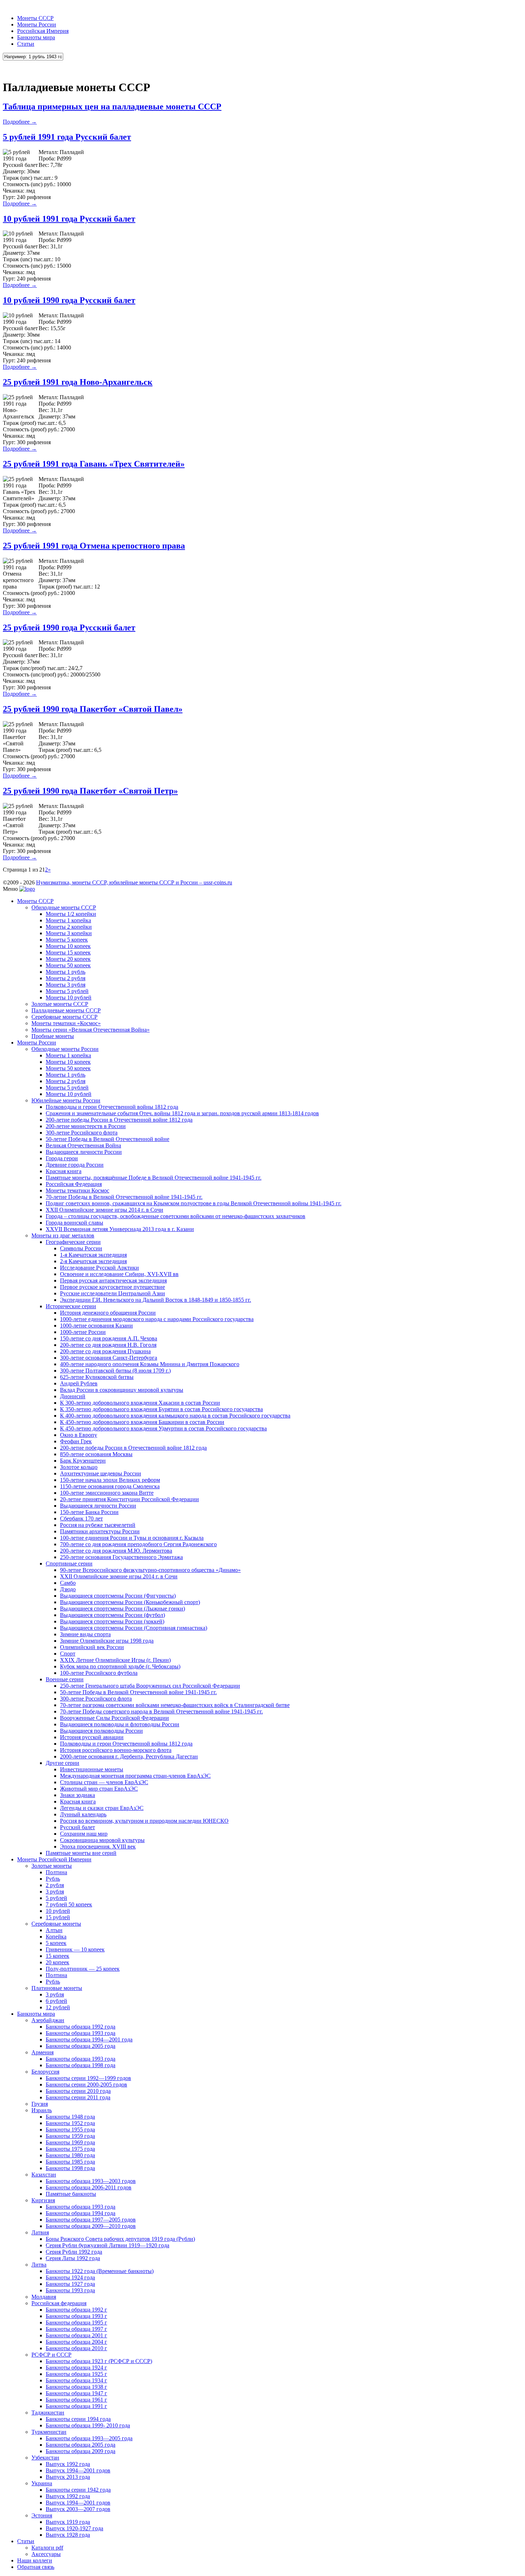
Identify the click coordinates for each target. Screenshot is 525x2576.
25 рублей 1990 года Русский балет (69, 627)
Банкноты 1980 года (70, 2155)
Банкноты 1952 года (70, 2123)
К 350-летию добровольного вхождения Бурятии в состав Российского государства (161, 1409)
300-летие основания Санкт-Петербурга (109, 1358)
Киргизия (43, 2200)
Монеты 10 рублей (69, 997)
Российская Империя (43, 31)
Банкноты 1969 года (70, 2142)
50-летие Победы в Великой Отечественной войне (107, 1139)
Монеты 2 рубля (66, 978)
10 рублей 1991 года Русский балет (69, 219)
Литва (39, 2265)
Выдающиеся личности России (84, 1152)
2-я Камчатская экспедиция (93, 1261)
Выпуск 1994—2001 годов (78, 2470)
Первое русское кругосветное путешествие (112, 1287)
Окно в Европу (79, 1435)
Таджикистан (48, 2413)
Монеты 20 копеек (68, 959)
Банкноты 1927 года (70, 2284)
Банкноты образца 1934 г (76, 2380)
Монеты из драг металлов (63, 1235)
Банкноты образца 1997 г (76, 2329)
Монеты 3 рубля (66, 985)
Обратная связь (36, 2567)
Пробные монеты (53, 1036)
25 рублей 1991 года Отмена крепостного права (94, 546)
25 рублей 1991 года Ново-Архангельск (78, 382)
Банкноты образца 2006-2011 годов (89, 2187)
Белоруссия (45, 2072)
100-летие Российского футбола (99, 1673)
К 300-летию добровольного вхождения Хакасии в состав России (140, 1403)
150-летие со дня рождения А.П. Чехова (109, 1338)
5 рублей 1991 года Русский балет (67, 137)
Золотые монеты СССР (60, 1004)
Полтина (56, 1872)
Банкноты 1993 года (70, 2290)
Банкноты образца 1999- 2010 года (88, 2425)
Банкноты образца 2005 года (81, 2046)
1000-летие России (83, 1332)
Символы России (81, 1248)
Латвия (40, 2232)
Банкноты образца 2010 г (76, 2348)
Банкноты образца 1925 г (76, 2374)
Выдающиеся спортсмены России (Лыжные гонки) (122, 1609)
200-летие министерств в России (86, 1126)
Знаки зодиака (77, 1795)
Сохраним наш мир (84, 1834)
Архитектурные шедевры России (101, 1473)
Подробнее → (20, 122)
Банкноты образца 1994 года (81, 2213)
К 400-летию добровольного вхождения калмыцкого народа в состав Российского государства (175, 1416)
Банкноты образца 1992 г (76, 2310)
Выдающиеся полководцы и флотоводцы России (120, 1724)
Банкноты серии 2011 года (78, 2097)
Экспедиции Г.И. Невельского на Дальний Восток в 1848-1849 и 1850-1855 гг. (156, 1300)
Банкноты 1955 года (70, 2130)
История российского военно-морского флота (116, 1750)
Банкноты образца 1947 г (76, 2393)
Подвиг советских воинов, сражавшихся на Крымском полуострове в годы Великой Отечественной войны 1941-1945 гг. (194, 1203)
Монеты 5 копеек (67, 940)
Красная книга (64, 1171)
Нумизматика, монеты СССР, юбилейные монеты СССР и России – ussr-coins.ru (134, 882)
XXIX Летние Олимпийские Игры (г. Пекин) (115, 1660)
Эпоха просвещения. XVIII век (98, 1847)
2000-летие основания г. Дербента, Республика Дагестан (129, 1756)
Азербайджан (48, 2020)
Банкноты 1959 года (70, 2136)
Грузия (40, 2104)
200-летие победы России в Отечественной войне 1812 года (119, 1120)
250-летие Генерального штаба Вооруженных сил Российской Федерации (150, 1686)
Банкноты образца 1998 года (81, 2065)
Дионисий (73, 1396)
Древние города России (75, 1165)
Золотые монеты (52, 1866)
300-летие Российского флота (82, 1133)
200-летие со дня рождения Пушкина (105, 1351)
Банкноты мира (36, 37)
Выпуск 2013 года (68, 2477)
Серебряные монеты (56, 1924)
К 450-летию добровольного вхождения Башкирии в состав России (142, 1422)
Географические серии (73, 1242)
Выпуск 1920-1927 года (74, 2528)
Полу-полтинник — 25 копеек (83, 1969)
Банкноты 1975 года (70, 2149)
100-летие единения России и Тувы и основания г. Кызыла (132, 1538)
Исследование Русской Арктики (99, 1268)
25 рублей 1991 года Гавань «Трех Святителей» (94, 464)
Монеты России (37, 24)
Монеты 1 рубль (66, 972)
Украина (42, 2483)
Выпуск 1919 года (68, 2522)
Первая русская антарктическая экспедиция (113, 1280)
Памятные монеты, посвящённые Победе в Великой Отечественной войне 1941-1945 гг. (154, 1178)
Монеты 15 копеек (68, 952)
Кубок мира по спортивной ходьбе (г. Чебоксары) (120, 1666)
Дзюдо (68, 1589)
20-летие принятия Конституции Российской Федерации (129, 1499)
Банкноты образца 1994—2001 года (89, 2039)
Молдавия (44, 2297)
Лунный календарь (83, 1814)
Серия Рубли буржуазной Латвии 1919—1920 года (107, 2245)
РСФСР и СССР (51, 2355)
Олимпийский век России (92, 1647)
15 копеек (57, 1956)
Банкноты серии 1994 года (78, 2419)
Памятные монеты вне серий (81, 1853)
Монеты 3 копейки (69, 933)
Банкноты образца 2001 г (76, 2335)
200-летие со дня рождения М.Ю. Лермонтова (116, 1551)
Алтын (54, 1930)
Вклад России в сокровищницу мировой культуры (122, 1390)
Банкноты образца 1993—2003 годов (91, 2181)
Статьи (26, 44)
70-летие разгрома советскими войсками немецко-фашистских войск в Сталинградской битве (175, 1705)
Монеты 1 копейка (68, 920)
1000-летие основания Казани (96, 1326)
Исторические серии (71, 1306)
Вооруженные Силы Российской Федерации (114, 1718)
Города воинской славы (74, 1223)
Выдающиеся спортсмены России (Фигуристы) (118, 1596)
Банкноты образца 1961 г (76, 2400)
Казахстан (44, 2175)
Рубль (53, 1879)
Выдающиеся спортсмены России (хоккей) (112, 1621)
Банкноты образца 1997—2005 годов (91, 2220)
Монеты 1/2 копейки (71, 914)
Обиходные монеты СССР (64, 907)
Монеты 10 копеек (68, 946)
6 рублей (56, 2001)
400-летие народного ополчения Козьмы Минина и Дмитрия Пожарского (150, 1364)
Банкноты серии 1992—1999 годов (88, 2078)
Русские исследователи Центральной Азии (112, 1293)
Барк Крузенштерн (83, 1461)
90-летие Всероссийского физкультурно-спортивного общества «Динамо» (150, 1570)
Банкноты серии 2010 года (78, 2091)
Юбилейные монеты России (66, 1100)
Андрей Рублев (79, 1383)
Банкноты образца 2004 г (76, 2342)
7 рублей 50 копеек (69, 1904)
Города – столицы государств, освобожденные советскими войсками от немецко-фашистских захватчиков (176, 1216)
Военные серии (65, 1679)
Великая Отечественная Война (83, 1145)
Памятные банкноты (71, 2194)
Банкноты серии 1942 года (78, 2490)
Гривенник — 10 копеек (75, 1949)
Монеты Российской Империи (54, 1859)
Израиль (42, 2110)
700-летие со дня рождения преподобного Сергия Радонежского (138, 1544)
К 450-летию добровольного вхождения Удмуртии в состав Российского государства (163, 1428)
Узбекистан (45, 2458)
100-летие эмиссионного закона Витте (107, 1493)
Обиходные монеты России (65, 1049)
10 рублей (58, 1911)
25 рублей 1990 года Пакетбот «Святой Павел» (93, 709)
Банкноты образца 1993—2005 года (89, 2438)
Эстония (42, 2515)
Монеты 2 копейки (69, 927)
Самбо (68, 1583)
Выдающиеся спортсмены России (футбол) (112, 1615)
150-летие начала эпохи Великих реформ (110, 1480)
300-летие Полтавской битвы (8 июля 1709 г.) (115, 1371)
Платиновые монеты (57, 1988)
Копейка (56, 1937)
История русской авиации (92, 1737)
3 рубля (55, 1892)
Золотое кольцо (79, 1467)
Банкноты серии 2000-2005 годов (86, 2084)
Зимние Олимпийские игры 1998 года (107, 1641)
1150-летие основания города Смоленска (110, 1486)
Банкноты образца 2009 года (81, 2451)
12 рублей (58, 2007)
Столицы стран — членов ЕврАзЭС (104, 1782)
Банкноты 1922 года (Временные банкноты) (100, 2271)
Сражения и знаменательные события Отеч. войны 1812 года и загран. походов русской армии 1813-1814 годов (182, 1113)
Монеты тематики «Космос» (66, 1023)
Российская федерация (59, 2303)
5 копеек (56, 1943)
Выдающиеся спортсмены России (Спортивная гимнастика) (134, 1628)
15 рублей (58, 1917)
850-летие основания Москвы (96, 1454)
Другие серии (62, 1763)
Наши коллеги (35, 2560)
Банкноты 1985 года (70, 2162)
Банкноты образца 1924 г (76, 2367)
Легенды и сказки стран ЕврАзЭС (102, 1808)
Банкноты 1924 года (70, 2277)
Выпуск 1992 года (68, 2464)
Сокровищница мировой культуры (102, 1840)
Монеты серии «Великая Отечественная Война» (91, 1030)
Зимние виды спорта (85, 1634)
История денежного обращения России (108, 1313)
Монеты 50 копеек (68, 965)
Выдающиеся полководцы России (101, 1731)
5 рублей (56, 1898)
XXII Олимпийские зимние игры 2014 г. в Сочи (104, 1210)
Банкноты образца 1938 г (76, 2387)
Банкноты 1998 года (70, 2168)
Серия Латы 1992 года (73, 2258)
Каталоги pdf (47, 2548)
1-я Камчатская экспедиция (93, 1255)
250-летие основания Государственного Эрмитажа (121, 1557)
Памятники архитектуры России (100, 1531)
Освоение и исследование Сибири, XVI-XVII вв (119, 1274)
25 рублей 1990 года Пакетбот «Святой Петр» (90, 791)
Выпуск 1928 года (68, 2535)
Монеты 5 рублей (67, 991)
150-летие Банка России (89, 1512)
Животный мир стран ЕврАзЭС (99, 1789)
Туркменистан (49, 2432)
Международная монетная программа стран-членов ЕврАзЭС (135, 1776)
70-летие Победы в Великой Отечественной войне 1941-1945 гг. (124, 1197)
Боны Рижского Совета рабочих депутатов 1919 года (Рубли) (120, 2239)
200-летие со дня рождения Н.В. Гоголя (108, 1345)
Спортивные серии (69, 1564)
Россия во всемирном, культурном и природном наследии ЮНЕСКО (144, 1821)
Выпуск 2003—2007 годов (78, 2509)
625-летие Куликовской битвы (97, 1377)
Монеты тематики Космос (77, 1190)
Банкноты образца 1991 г (76, 2406)
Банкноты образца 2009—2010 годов (91, 2226)
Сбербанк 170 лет (81, 1518)
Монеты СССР (35, 18)
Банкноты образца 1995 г (76, 2322)
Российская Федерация (74, 1184)
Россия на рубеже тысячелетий (98, 1525)
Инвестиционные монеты (92, 1769)
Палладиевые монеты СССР (66, 1010)
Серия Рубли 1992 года (74, 2252)
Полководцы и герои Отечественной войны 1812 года (112, 1107)
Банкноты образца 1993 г (76, 2316)
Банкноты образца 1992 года (81, 2027)
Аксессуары (46, 2554)
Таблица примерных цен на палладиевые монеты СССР (112, 106)
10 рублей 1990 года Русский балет (69, 300)
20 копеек (57, 1962)
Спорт (68, 1654)
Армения (42, 2052)
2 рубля (55, 1885)
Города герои (62, 1158)
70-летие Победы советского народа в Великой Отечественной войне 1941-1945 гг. (161, 1711)
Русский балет (77, 1827)
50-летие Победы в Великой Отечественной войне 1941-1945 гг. (138, 1692)
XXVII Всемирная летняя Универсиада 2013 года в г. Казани (120, 1229)
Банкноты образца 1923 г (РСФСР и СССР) (99, 2361)
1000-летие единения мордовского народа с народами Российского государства (157, 1319)
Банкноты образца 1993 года (81, 2033)
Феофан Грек (76, 1441)
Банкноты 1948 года (70, 2117)
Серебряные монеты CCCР (64, 1017)
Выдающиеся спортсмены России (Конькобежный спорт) (130, 1602)
